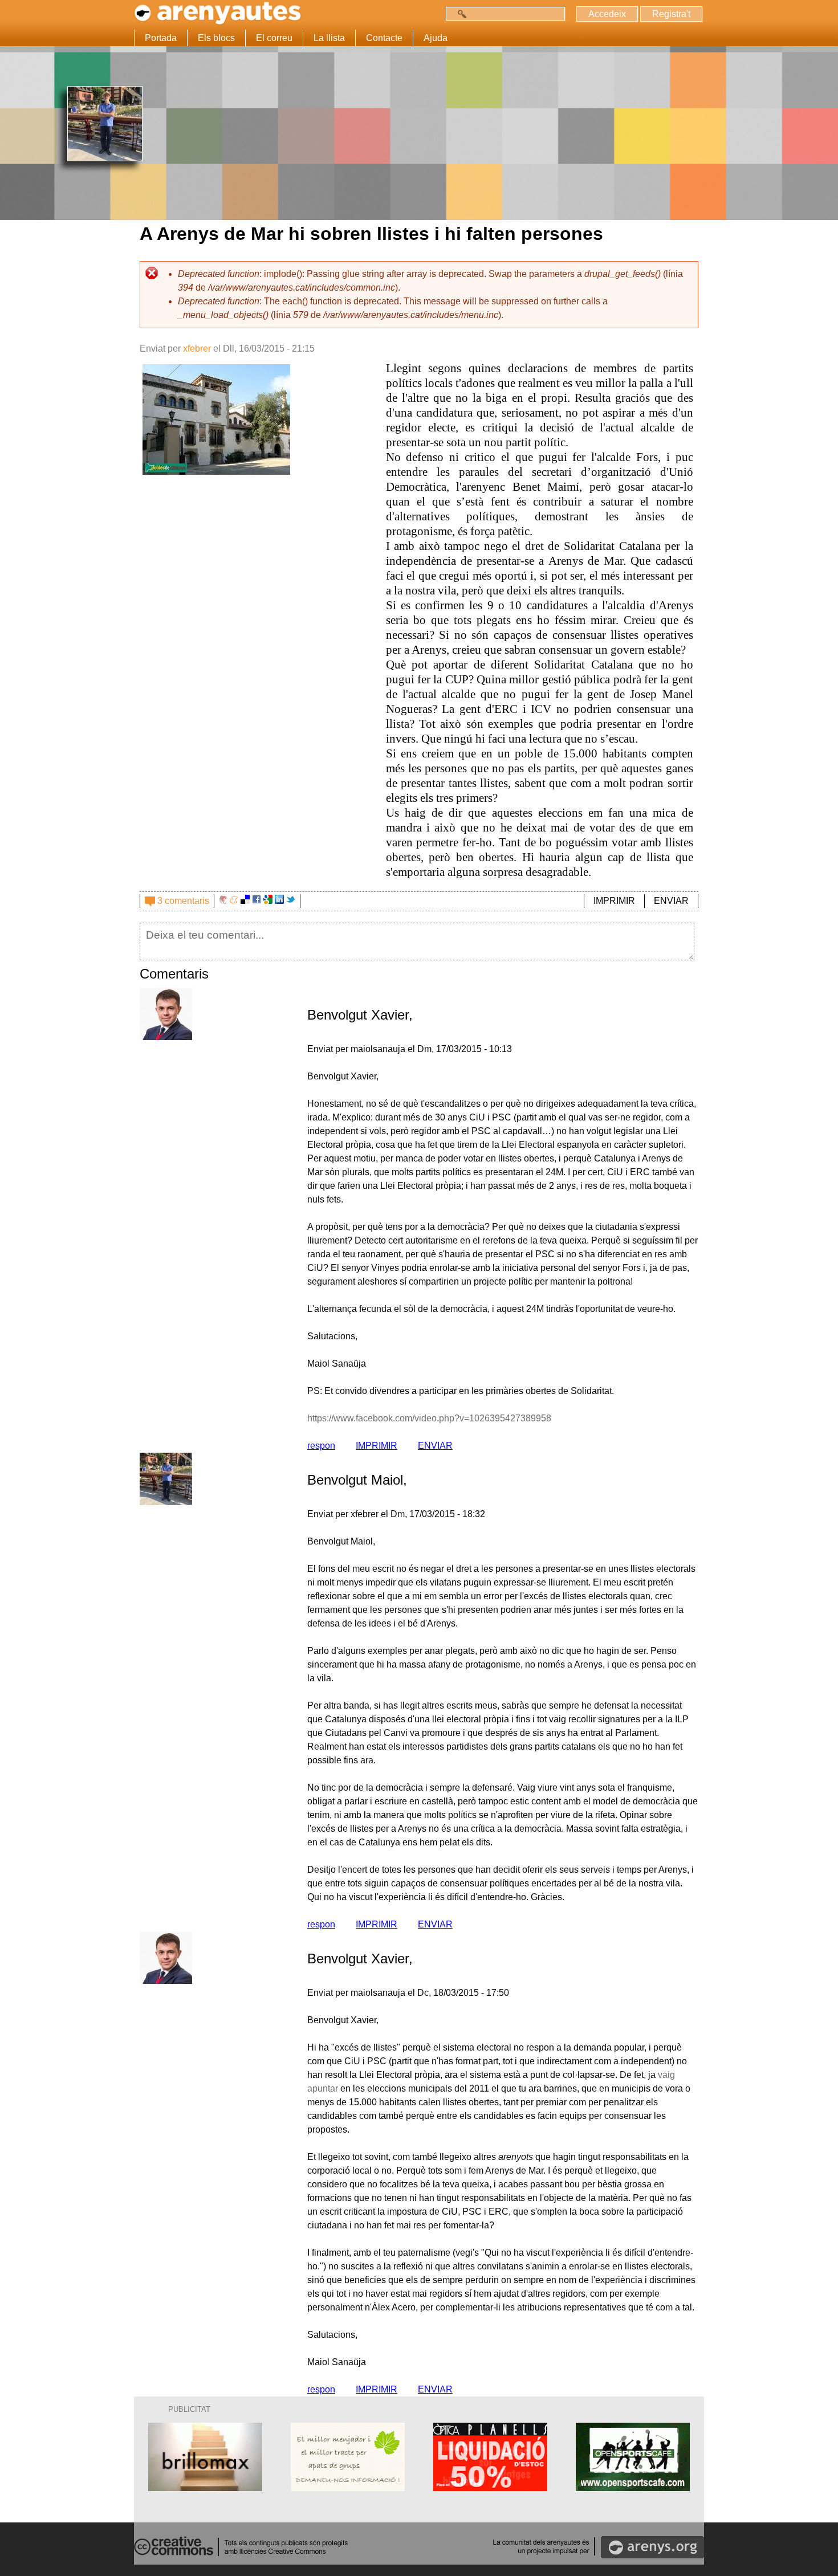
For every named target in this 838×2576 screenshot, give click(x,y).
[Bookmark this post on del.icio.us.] (245, 901)
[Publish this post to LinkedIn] (279, 901)
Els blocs (216, 38)
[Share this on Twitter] (291, 901)
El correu (274, 38)
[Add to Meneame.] (234, 901)
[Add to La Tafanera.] (223, 901)
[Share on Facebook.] (257, 901)
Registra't (671, 14)
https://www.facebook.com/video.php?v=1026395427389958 (429, 1418)
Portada (161, 38)
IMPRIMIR (614, 901)
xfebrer (197, 349)
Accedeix (607, 14)
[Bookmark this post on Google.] (268, 901)
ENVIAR (671, 901)
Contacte (384, 38)
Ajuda (436, 38)
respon (321, 1446)
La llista (329, 38)
